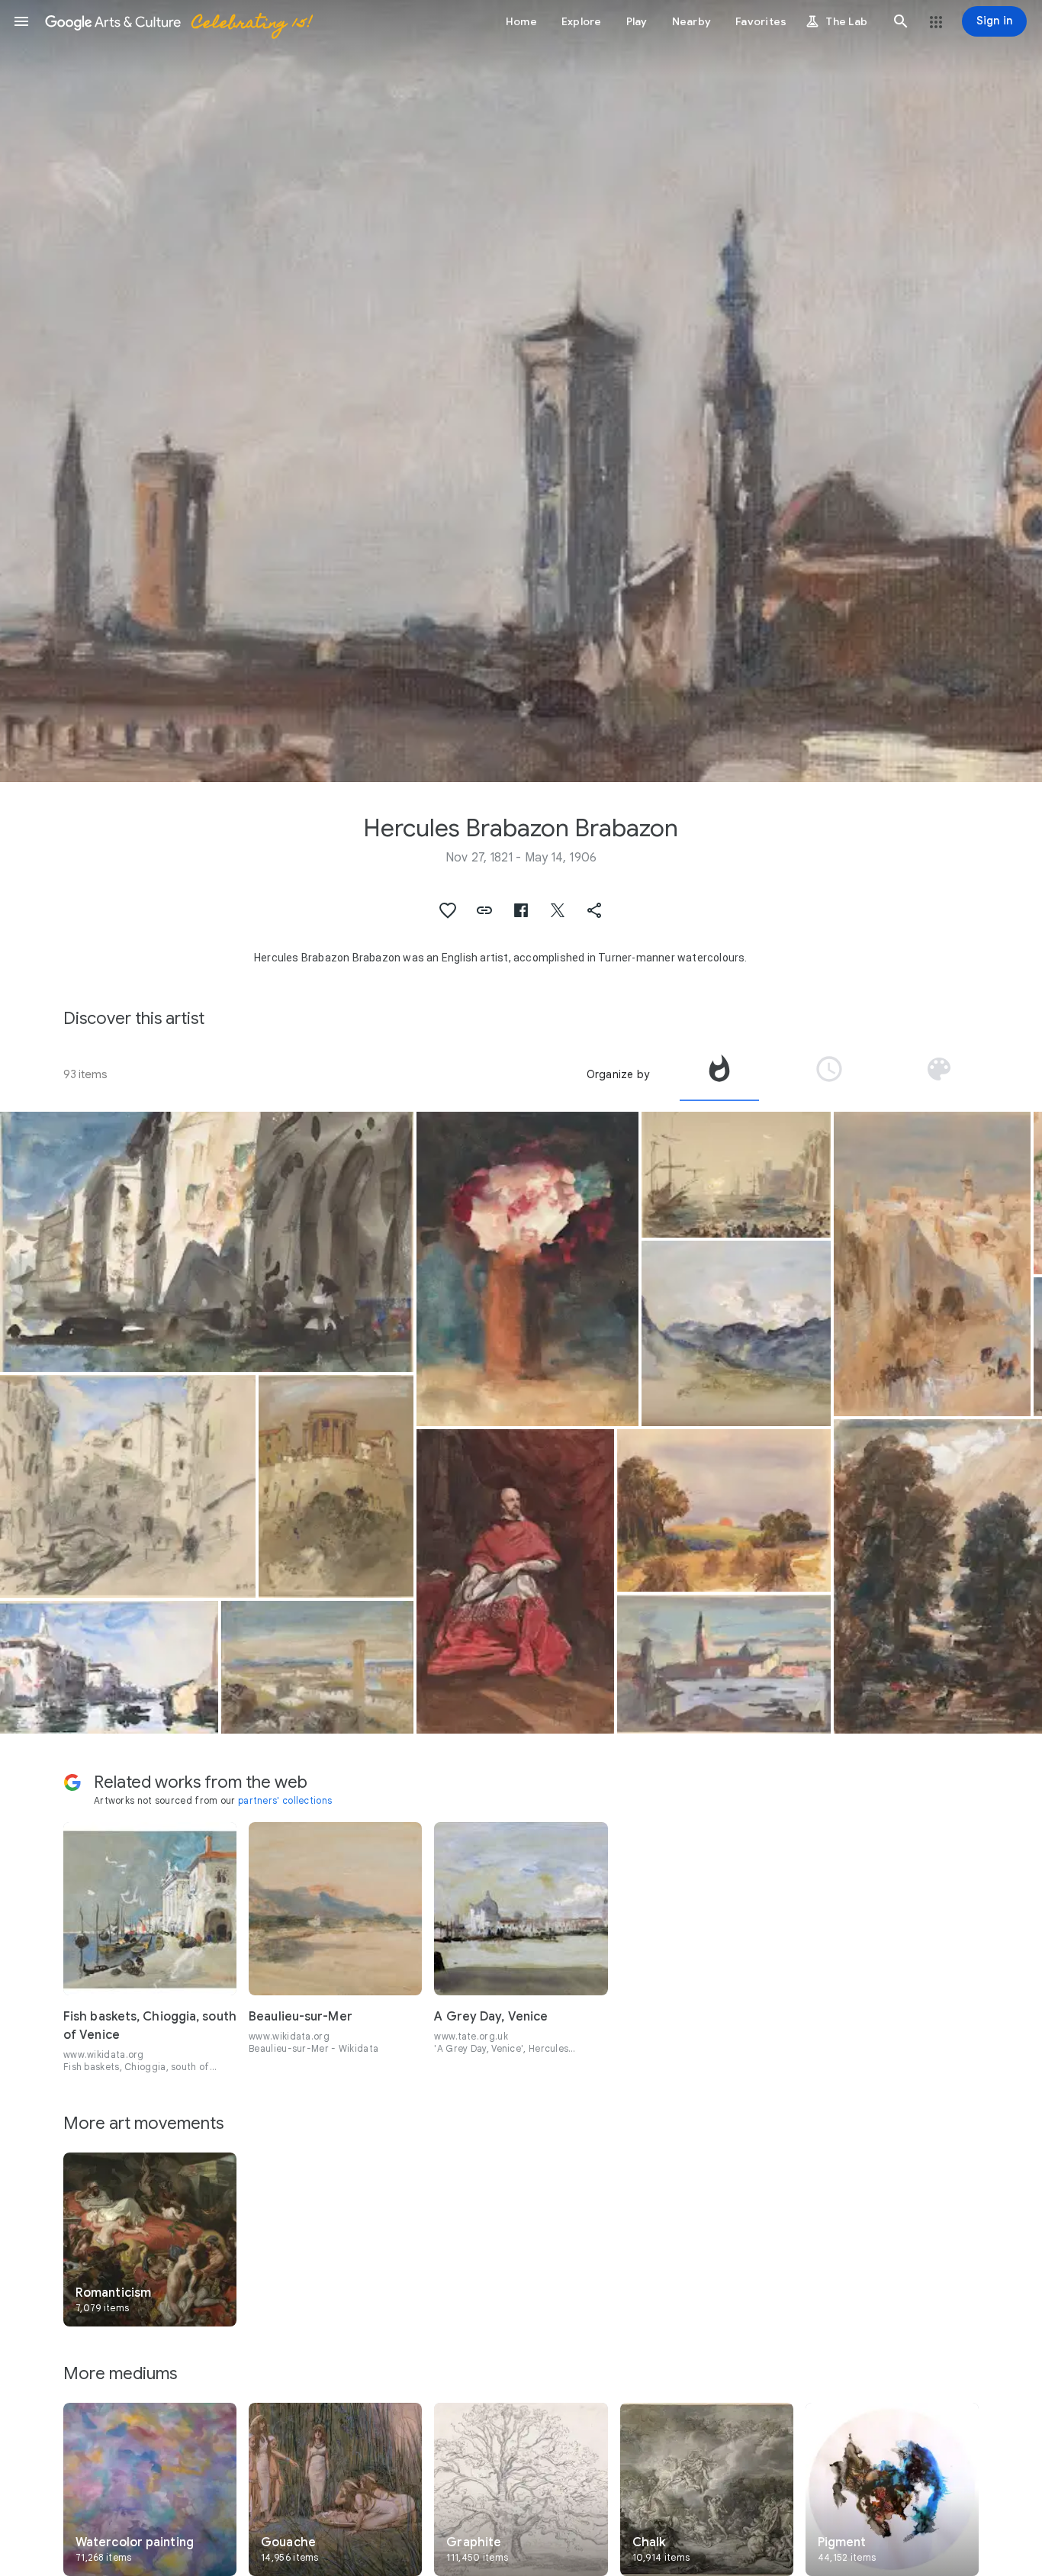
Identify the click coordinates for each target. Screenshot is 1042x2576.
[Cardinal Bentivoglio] (515, 1581)
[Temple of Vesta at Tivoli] (336, 1486)
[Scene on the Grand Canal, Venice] (109, 1667)
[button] (21, 21)
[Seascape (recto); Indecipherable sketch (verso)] (736, 1175)
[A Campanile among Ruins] (318, 1667)
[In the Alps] (736, 1333)
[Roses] (527, 1269)
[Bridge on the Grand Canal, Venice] (207, 1242)
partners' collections (285, 1800)
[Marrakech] (932, 1264)
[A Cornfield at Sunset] (724, 1510)
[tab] (719, 1074)
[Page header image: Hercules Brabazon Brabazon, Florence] (521, 391)
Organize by (618, 1074)
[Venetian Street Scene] (128, 1486)
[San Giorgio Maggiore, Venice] (724, 1664)
